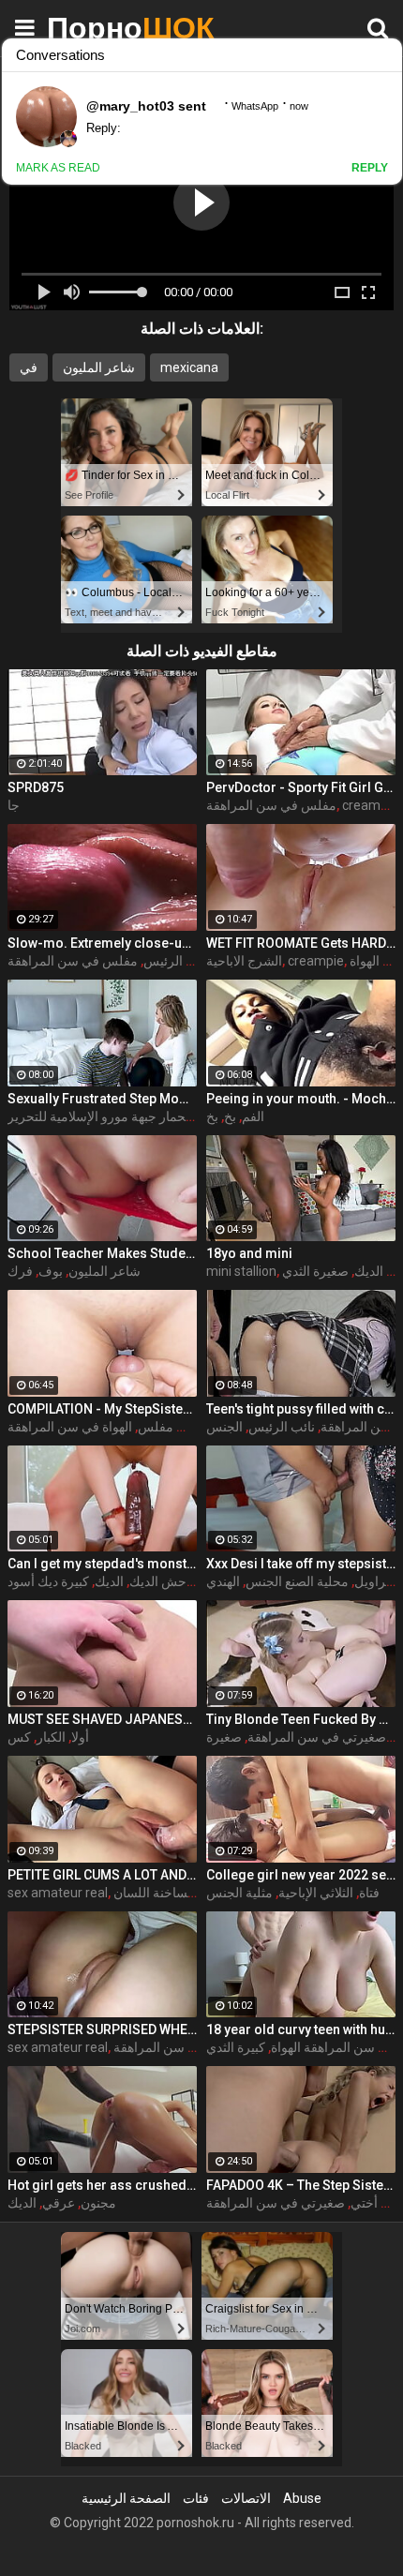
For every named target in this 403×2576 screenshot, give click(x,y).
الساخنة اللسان (154, 1893)
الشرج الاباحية (244, 961)
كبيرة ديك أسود (48, 1581)
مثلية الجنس (239, 1893)
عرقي (59, 2203)
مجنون (98, 2203)
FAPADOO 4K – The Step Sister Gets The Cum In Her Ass (301, 2185)
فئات (196, 2498)
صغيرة (224, 1737)
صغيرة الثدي (315, 1271)
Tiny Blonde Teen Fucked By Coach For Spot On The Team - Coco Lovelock (301, 1719)
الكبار (51, 1737)
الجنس (224, 1427)
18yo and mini (249, 1253)
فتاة (369, 1893)
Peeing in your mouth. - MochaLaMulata (301, 1099)
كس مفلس (169, 1427)
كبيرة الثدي (236, 2047)
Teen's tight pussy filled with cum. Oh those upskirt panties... (301, 1409)
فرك (20, 1271)
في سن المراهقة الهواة (333, 2047)
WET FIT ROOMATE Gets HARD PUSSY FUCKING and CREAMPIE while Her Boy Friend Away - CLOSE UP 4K (301, 943)
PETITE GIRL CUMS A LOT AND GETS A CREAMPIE (102, 1875)
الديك (109, 1581)
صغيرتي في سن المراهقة (317, 1737)
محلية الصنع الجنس (297, 1581)
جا (14, 805)
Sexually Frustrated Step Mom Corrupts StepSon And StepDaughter (102, 1099)
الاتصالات (246, 2498)
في (29, 367)
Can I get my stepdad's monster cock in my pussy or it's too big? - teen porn (102, 1564)
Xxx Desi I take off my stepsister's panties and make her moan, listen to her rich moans (301, 1564)
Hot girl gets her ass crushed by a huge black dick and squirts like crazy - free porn (102, 2185)
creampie (316, 961)
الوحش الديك (165, 1581)
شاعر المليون (99, 367)
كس (19, 1737)
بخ (230, 1116)
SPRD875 (36, 787)
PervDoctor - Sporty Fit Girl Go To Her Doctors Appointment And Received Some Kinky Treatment (301, 787)
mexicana (189, 367)
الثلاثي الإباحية (316, 1893)
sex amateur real (58, 1893)
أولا (80, 1737)
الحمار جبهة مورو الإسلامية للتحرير (100, 1116)
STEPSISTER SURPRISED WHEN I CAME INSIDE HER (102, 2029)
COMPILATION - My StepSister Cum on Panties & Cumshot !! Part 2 (102, 1409)
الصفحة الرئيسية (126, 2498)
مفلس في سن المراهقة (271, 805)
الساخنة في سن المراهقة (182, 2047)
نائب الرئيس (177, 961)
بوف (51, 1271)
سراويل (376, 1581)
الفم (253, 1116)
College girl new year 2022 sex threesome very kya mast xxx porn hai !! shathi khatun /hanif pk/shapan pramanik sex (301, 1875)
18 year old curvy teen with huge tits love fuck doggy (301, 2029)
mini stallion (241, 1271)
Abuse (302, 2498)
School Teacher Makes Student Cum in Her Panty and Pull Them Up (102, 1253)
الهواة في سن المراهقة (70, 1427)
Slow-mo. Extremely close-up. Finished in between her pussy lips (102, 943)
